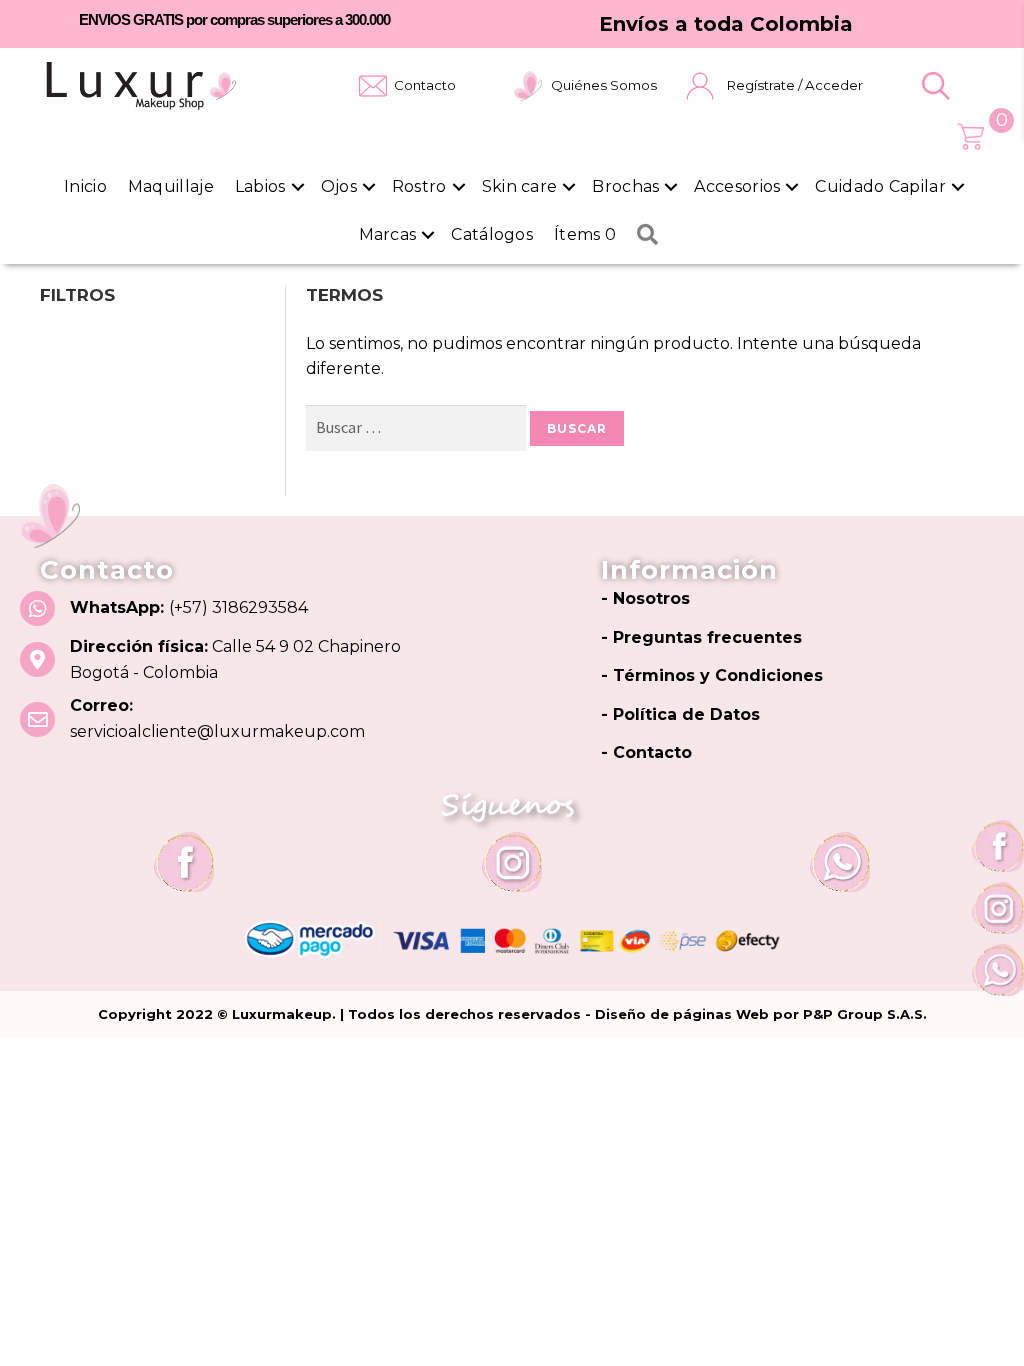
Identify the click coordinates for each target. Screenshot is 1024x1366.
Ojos (339, 186)
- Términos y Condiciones (712, 675)
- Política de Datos (680, 714)
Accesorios (737, 186)
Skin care (520, 186)
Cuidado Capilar (880, 186)
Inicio (85, 186)
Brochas (625, 186)
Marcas (388, 234)
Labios (260, 186)
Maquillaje (171, 186)
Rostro (419, 186)
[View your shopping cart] (970, 136)
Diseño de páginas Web (684, 1014)
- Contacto (646, 752)
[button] (936, 86)
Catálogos (492, 234)
